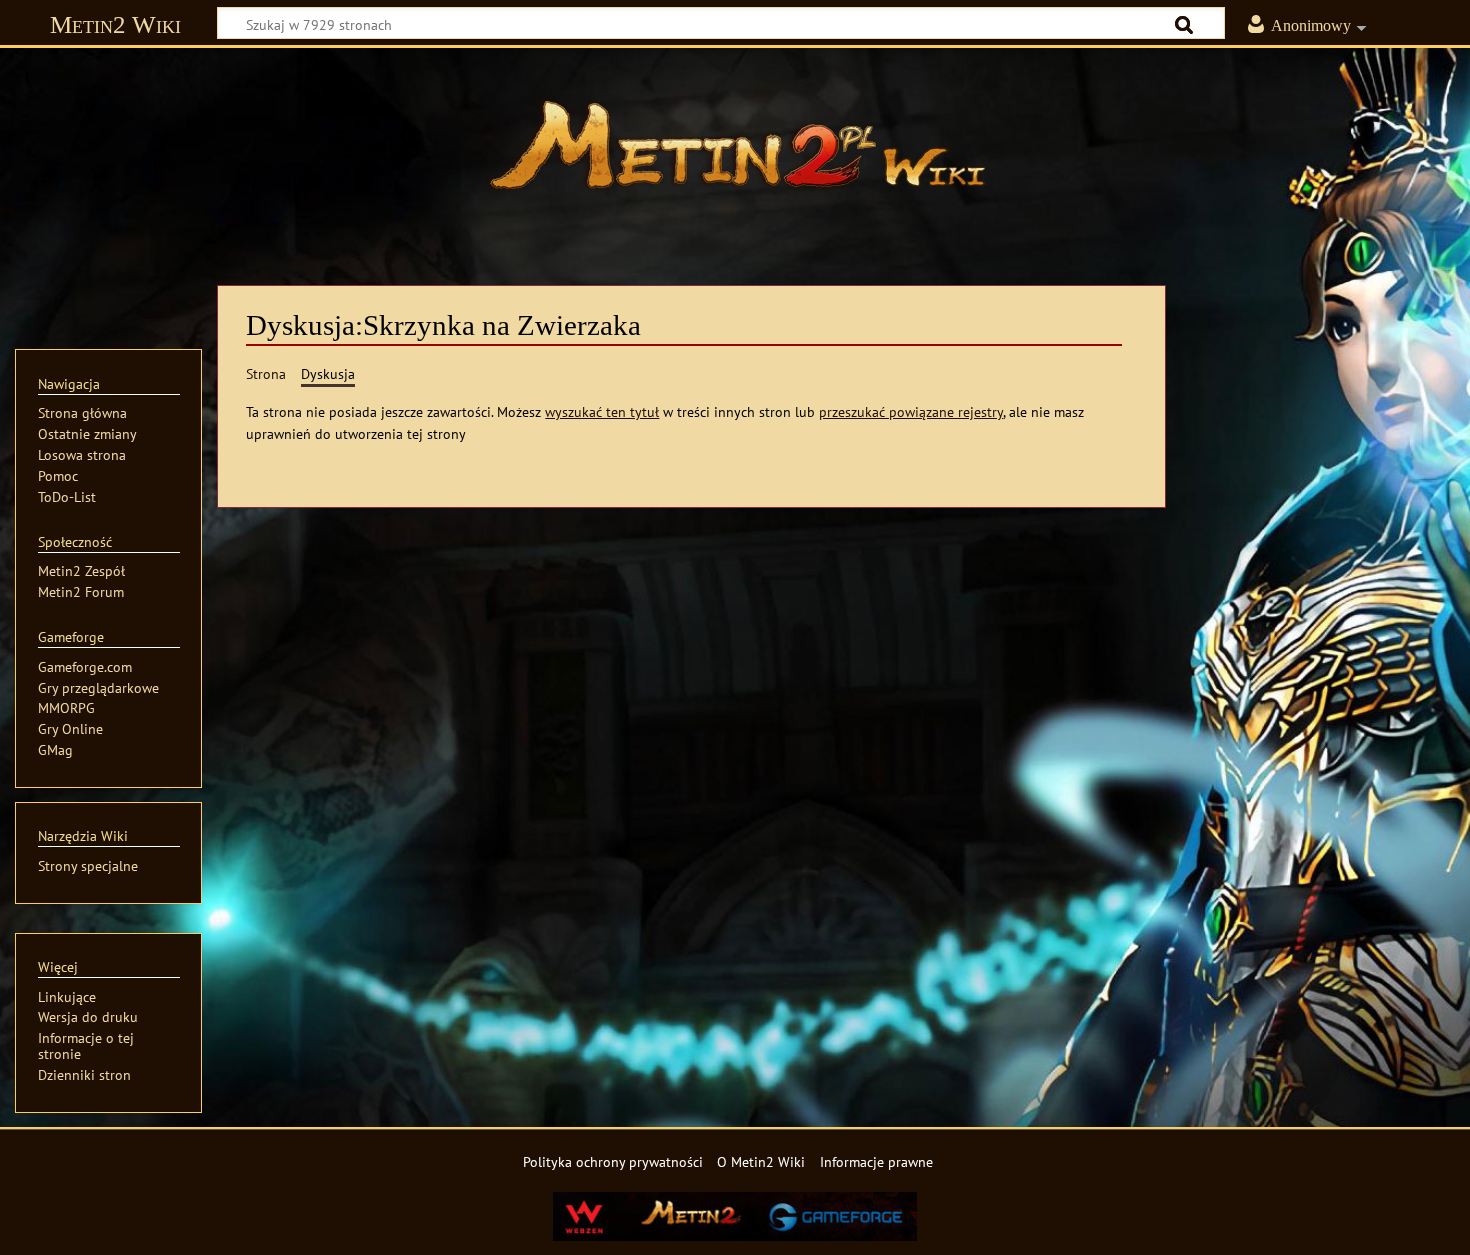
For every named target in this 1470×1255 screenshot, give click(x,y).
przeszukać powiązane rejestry (911, 411)
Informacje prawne (876, 1161)
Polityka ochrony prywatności (613, 1161)
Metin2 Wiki (115, 24)
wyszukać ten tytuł (602, 411)
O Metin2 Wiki (761, 1161)
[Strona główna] (735, 155)
